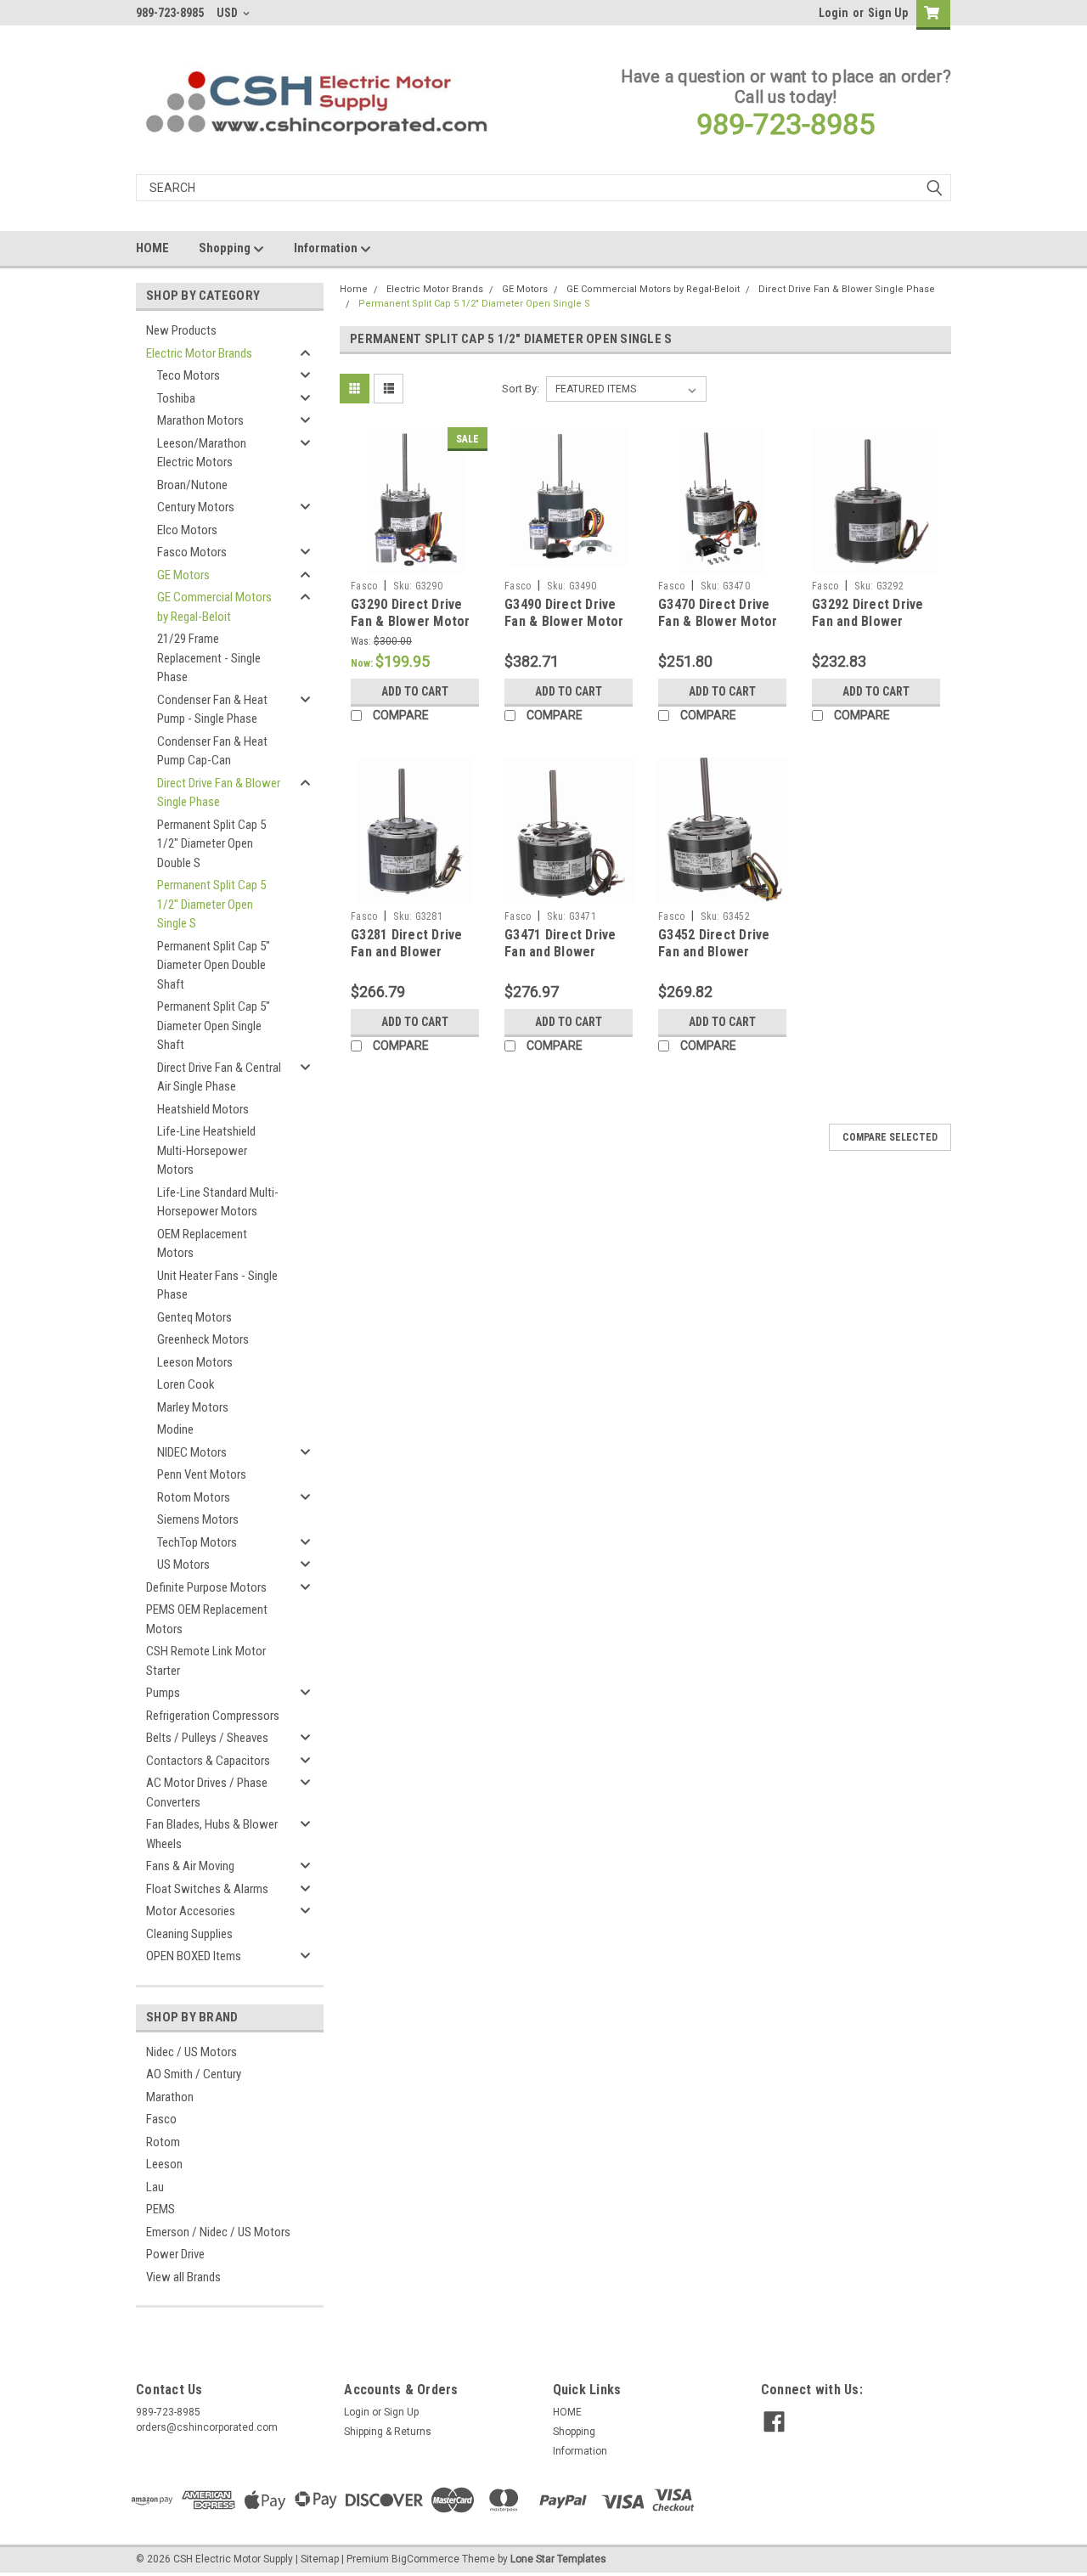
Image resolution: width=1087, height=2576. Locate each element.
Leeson (164, 2164)
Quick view (415, 560)
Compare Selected (890, 1137)
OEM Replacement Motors (202, 1244)
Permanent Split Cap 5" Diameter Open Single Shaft (214, 1026)
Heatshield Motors (203, 1109)
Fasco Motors (192, 552)
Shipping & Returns (388, 2432)
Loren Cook (186, 1384)
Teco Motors (189, 375)
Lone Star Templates (558, 2559)
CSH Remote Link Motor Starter (206, 1661)
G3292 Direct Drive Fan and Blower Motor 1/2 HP (868, 621)
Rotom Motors (194, 1497)
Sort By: (521, 389)
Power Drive (175, 2254)
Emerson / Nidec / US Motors (218, 2232)
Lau (155, 2187)
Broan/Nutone (192, 485)
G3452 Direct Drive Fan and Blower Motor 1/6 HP (714, 952)
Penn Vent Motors (202, 1474)
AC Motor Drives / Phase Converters (207, 1792)
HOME (152, 248)
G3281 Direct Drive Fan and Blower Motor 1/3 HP (407, 952)
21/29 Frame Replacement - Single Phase (209, 658)
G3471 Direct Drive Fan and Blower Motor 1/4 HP (560, 952)
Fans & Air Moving (190, 1866)
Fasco (161, 2119)
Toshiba (176, 398)
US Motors (183, 1564)
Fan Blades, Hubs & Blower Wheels (212, 1834)
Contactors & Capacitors (208, 1761)
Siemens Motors (198, 1519)
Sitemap (320, 2559)
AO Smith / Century (194, 2074)
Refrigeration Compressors (213, 1716)
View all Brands (183, 2277)
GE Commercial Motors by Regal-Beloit (214, 607)
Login (834, 13)
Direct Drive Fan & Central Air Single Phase (219, 1077)
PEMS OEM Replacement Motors (207, 1619)
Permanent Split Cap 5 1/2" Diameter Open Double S (211, 844)
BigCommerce (425, 2559)
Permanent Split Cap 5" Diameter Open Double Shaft (214, 965)
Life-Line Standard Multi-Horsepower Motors (218, 1202)
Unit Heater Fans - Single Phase (217, 1285)
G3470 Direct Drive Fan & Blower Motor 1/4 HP (718, 621)
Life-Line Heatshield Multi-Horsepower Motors (206, 1150)
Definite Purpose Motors (206, 1587)
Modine (175, 1429)
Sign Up (888, 13)
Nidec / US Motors (191, 2052)
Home (354, 289)
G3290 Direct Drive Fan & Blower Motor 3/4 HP (411, 621)
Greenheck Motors (203, 1339)
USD (228, 13)
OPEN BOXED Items (194, 1956)
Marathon (170, 2097)
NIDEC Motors (192, 1452)
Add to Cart (415, 691)
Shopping (226, 248)
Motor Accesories (191, 1911)
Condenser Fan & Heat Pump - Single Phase (212, 710)
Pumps (163, 1693)
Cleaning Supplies (189, 1934)
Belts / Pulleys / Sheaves (207, 1738)
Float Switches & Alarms (207, 1889)
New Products (181, 330)
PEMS (161, 2209)
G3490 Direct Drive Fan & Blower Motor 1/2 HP (564, 621)
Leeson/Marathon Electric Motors (202, 453)
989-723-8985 (786, 124)
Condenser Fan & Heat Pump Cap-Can (212, 751)
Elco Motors (187, 530)
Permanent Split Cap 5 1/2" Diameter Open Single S (211, 904)
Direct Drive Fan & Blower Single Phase (219, 793)
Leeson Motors (195, 1362)
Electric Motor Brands (199, 353)
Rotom (163, 2142)
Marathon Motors (200, 420)
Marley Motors (193, 1407)
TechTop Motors (197, 1542)
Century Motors (196, 507)
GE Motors (183, 575)
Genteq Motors (194, 1317)
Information (327, 248)
